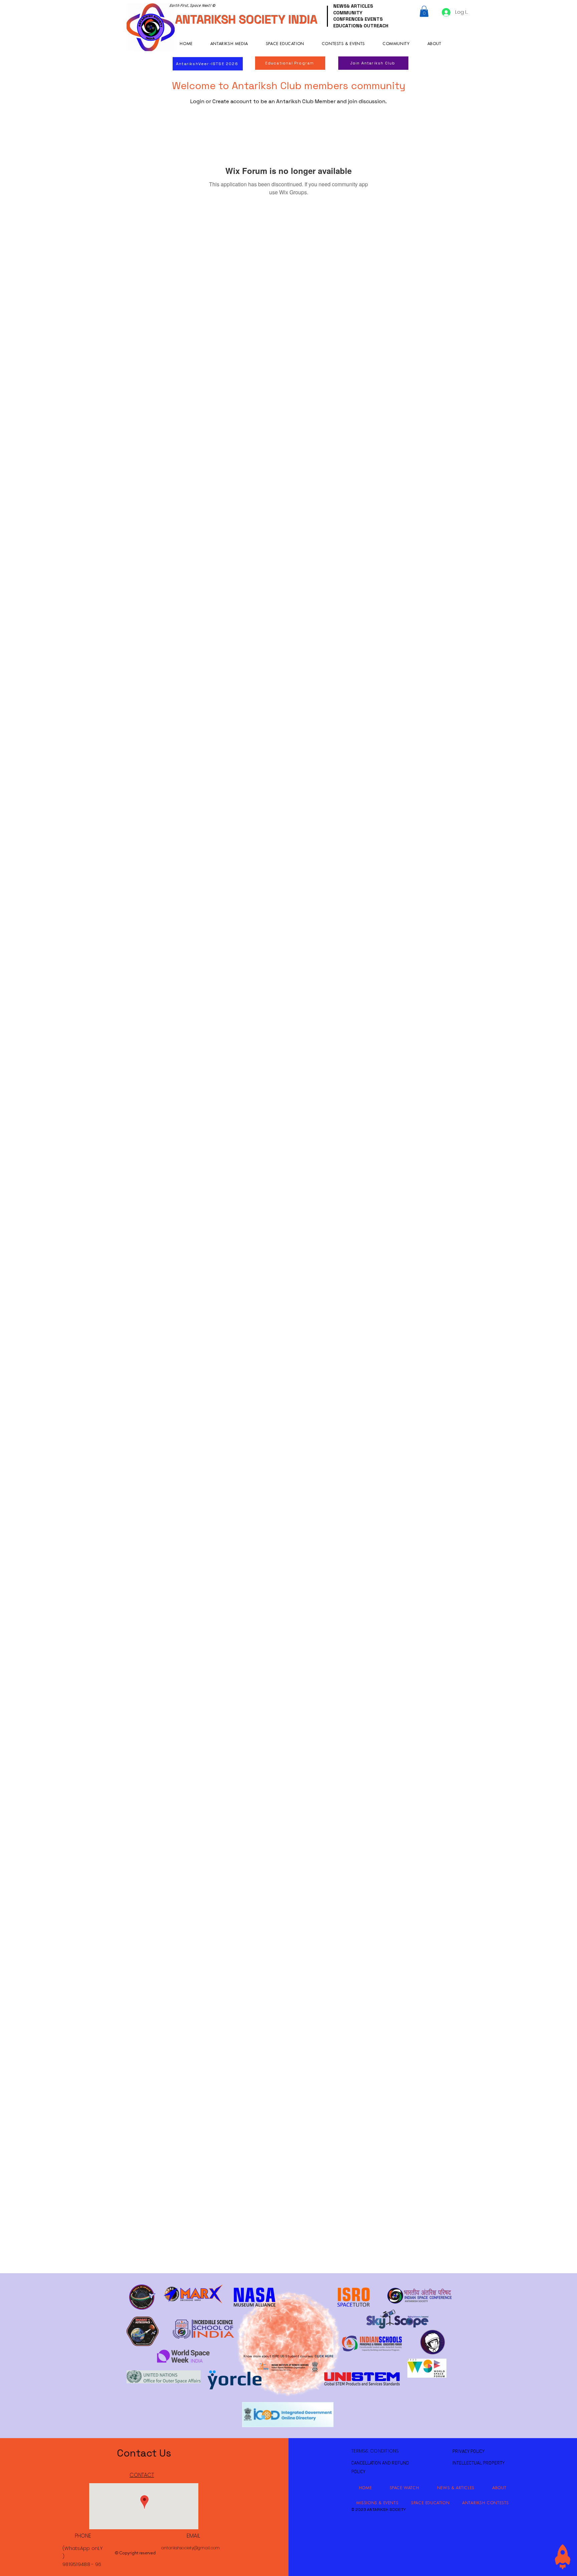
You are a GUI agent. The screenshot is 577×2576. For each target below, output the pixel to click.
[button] (424, 11)
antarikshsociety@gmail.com (190, 2548)
